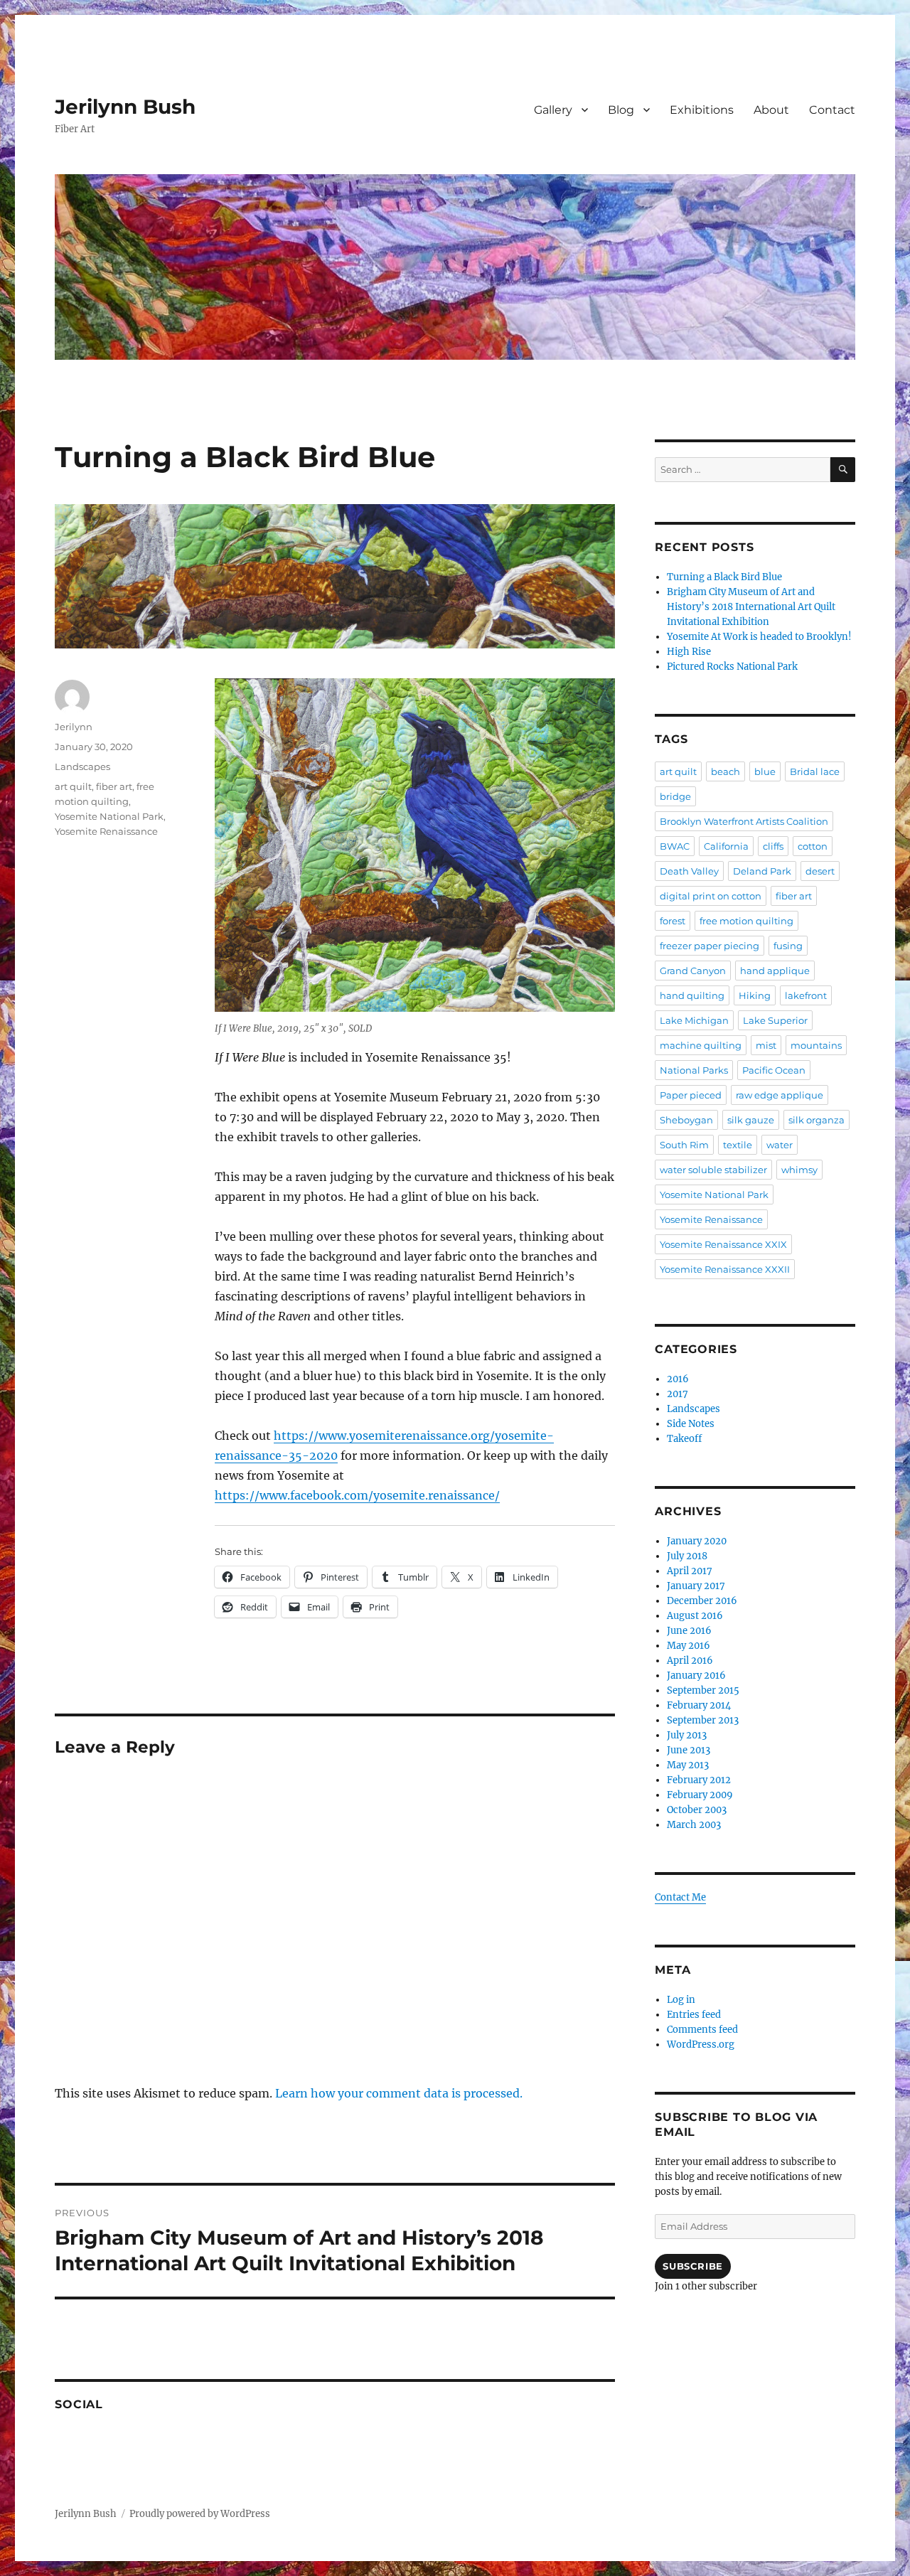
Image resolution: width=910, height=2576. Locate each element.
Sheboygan (686, 1120)
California (726, 846)
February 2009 (700, 1795)
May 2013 (688, 1765)
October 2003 (697, 1810)
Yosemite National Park (109, 816)
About (771, 110)
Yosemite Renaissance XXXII (725, 1269)
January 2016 (696, 1676)
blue (765, 771)
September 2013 (703, 1720)
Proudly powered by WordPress (200, 2514)
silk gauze (751, 1120)
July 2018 (687, 1556)
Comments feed (702, 2030)
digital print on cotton (711, 896)
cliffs (773, 846)
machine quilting (701, 1045)
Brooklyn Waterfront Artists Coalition (744, 821)
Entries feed (694, 2015)
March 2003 (694, 1825)
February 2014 (699, 1705)
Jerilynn (74, 727)
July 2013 (687, 1735)
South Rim (684, 1145)
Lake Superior (775, 1020)
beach (726, 771)
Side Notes (691, 1424)
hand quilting (692, 995)
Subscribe (692, 2266)
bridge (675, 796)
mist (766, 1045)
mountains (816, 1045)
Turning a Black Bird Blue (724, 577)
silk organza (817, 1120)
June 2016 (689, 1631)
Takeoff (684, 1439)
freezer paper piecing (710, 946)
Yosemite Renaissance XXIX (723, 1244)
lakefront (806, 995)
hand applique (775, 971)
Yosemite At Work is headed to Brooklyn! (759, 637)
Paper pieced (691, 1095)
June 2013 (689, 1750)
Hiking (755, 995)
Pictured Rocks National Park (732, 667)
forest (673, 921)
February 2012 (699, 1780)
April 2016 (690, 1661)
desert (820, 871)
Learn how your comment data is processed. (399, 2093)
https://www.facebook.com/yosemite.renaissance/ (357, 1495)
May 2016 (689, 1646)
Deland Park (762, 871)
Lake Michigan (694, 1020)
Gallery (553, 110)
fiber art (114, 786)
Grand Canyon (693, 971)
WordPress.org (701, 2045)
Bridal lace (815, 771)
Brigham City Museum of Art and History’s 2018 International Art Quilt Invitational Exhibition (751, 607)
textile (738, 1145)
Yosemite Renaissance (106, 831)
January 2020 (697, 1541)
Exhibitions (702, 110)
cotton (813, 846)
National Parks (694, 1070)
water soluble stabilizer (713, 1170)
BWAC (675, 846)
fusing (788, 946)
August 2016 (695, 1616)
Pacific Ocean (774, 1070)
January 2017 (696, 1586)
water (780, 1145)
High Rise (689, 652)
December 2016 (702, 1601)
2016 (678, 1379)
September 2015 (703, 1690)
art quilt (73, 786)
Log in (681, 2000)
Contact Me (680, 1897)
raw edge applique (780, 1095)
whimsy (799, 1170)
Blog (621, 110)
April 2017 (690, 1571)
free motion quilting (746, 921)
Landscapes (82, 766)
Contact (832, 110)
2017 (678, 1394)
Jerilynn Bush (125, 107)
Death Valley (689, 871)
